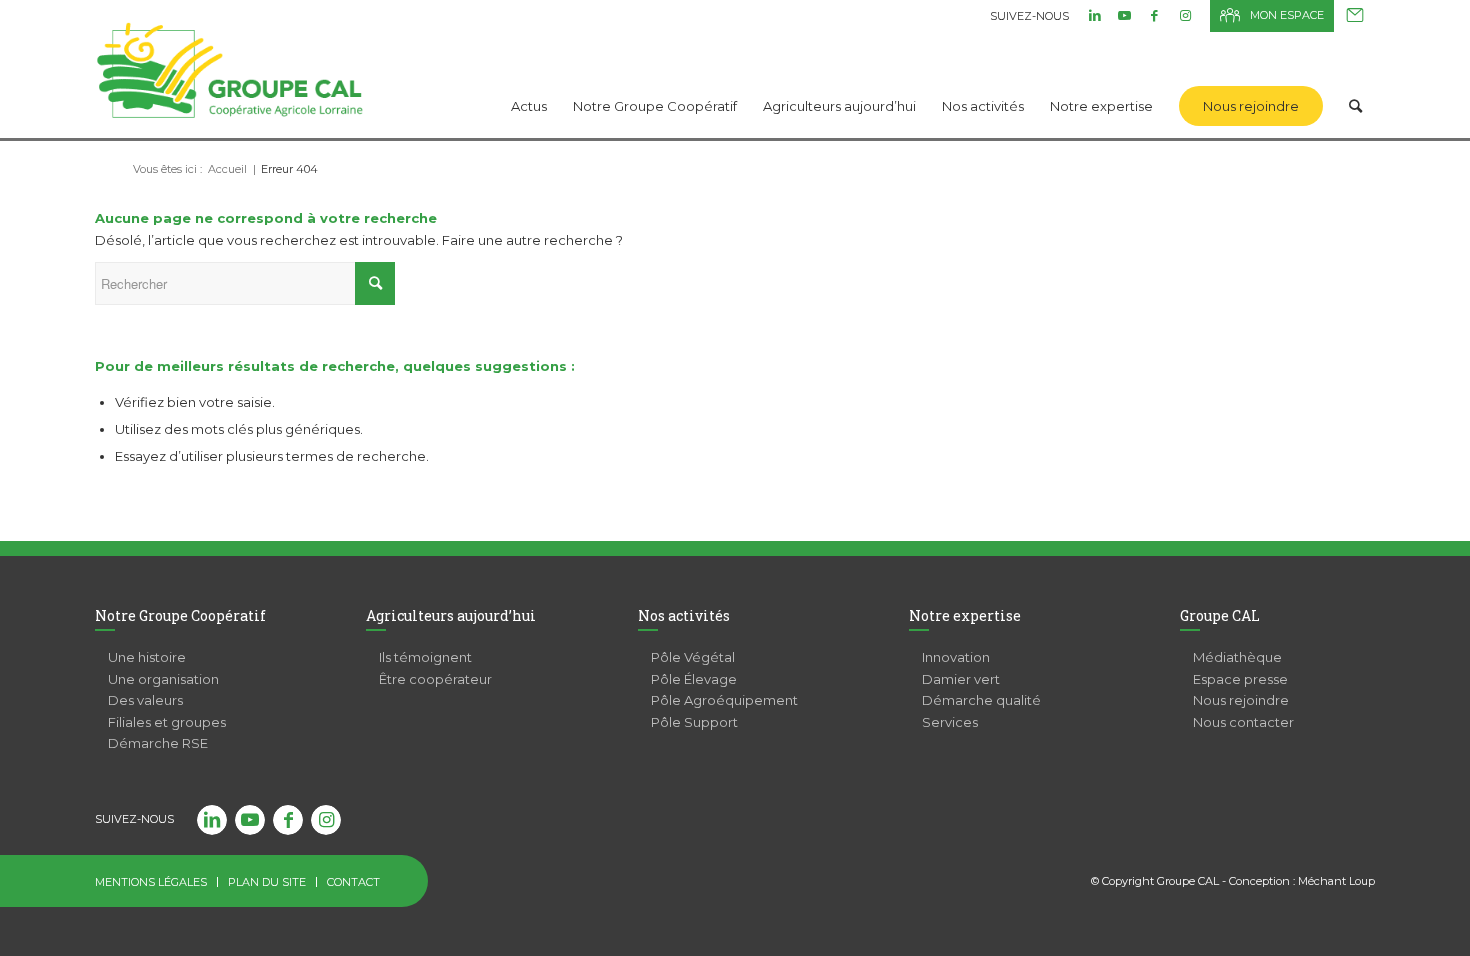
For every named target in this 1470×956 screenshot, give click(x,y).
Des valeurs (145, 700)
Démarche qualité (981, 700)
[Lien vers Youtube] (1124, 15)
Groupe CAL (1220, 615)
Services (950, 722)
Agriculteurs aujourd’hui (451, 615)
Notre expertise (965, 615)
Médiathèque (1237, 657)
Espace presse (1240, 679)
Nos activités (684, 615)
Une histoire (147, 657)
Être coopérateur (435, 679)
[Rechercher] (1355, 80)
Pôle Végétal (693, 657)
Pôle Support (694, 722)
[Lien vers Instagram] (1185, 15)
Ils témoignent (425, 657)
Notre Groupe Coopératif (180, 615)
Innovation (956, 657)
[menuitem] (529, 80)
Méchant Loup (1336, 881)
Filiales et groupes (167, 722)
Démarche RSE (158, 743)
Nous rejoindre (1241, 700)
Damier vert (961, 679)
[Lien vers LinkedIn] (1094, 15)
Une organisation (163, 679)
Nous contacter (1355, 16)
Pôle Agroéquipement (724, 700)
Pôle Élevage (694, 679)
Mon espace (1287, 15)
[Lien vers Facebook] (1154, 15)
